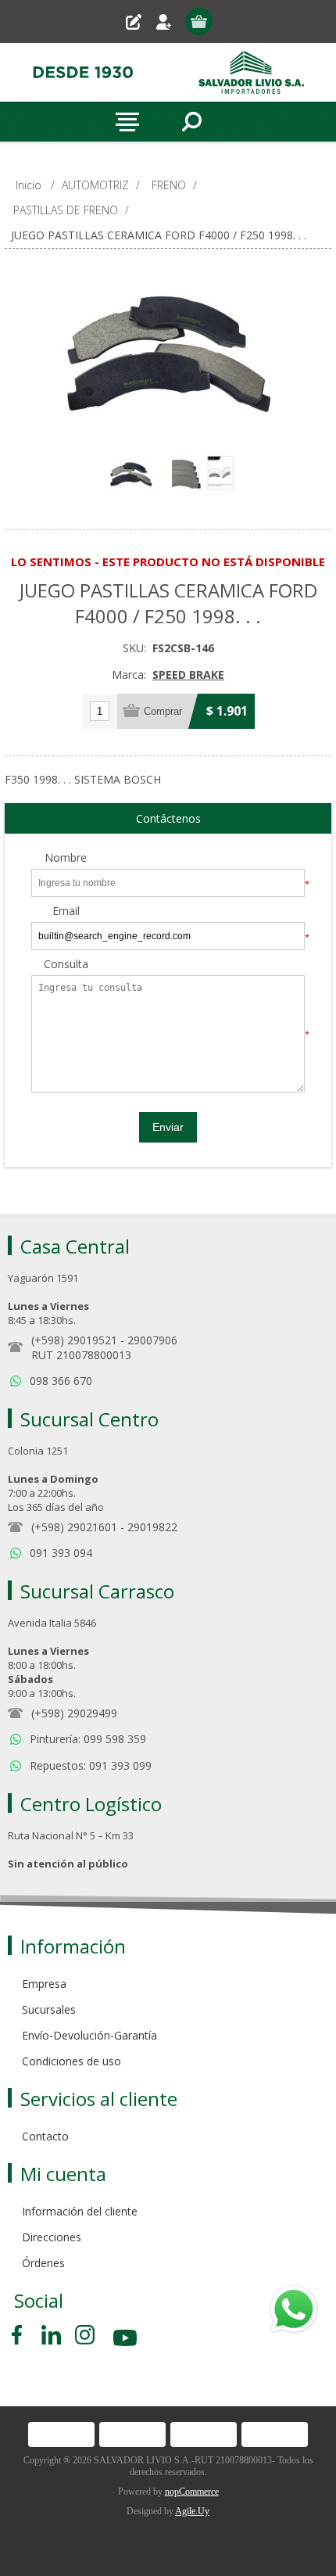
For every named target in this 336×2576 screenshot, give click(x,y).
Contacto (45, 2136)
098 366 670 (61, 1381)
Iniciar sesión (170, 22)
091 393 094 (61, 1553)
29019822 (152, 1527)
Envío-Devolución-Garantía (89, 2035)
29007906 (152, 1340)
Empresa (44, 1984)
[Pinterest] (51, 2335)
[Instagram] (85, 2335)
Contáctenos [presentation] (168, 818)
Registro (139, 22)
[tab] (168, 819)
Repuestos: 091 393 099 (91, 1765)
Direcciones (52, 2237)
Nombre (66, 858)
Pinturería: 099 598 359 (88, 1739)
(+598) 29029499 (74, 1713)
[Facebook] (20, 2335)
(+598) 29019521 (74, 1340)
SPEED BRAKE (188, 674)
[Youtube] (127, 2340)
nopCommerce (192, 2492)
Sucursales (49, 2009)
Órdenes (43, 2263)
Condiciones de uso (71, 2061)
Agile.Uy (192, 2511)
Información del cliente (80, 2211)
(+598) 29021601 (74, 1527)
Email (66, 911)
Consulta (66, 965)
